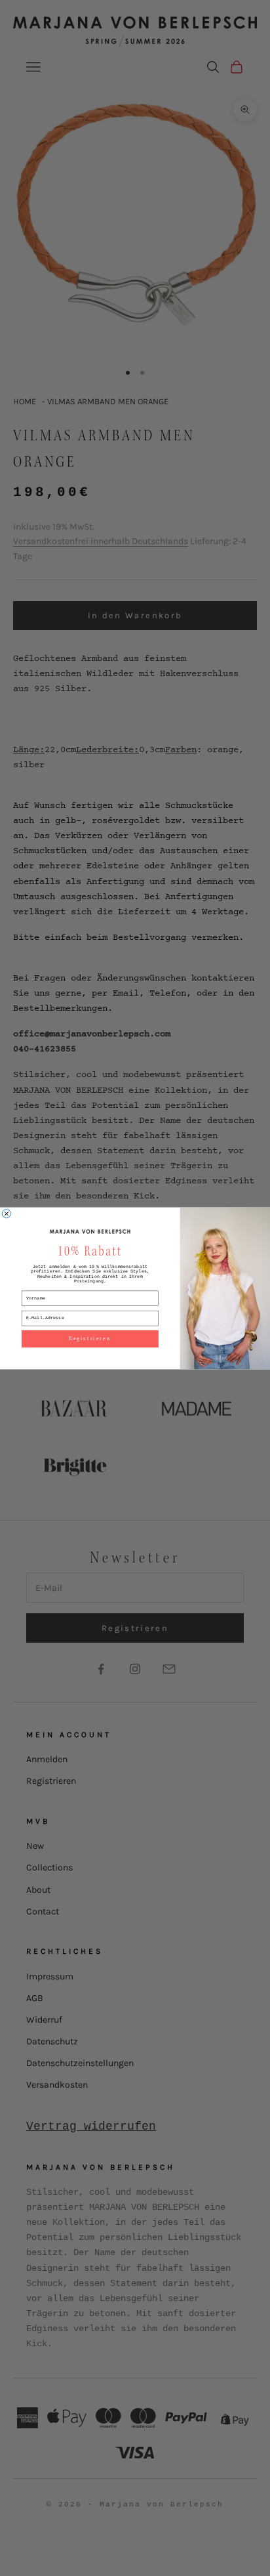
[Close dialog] (6, 1213)
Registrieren (90, 1338)
